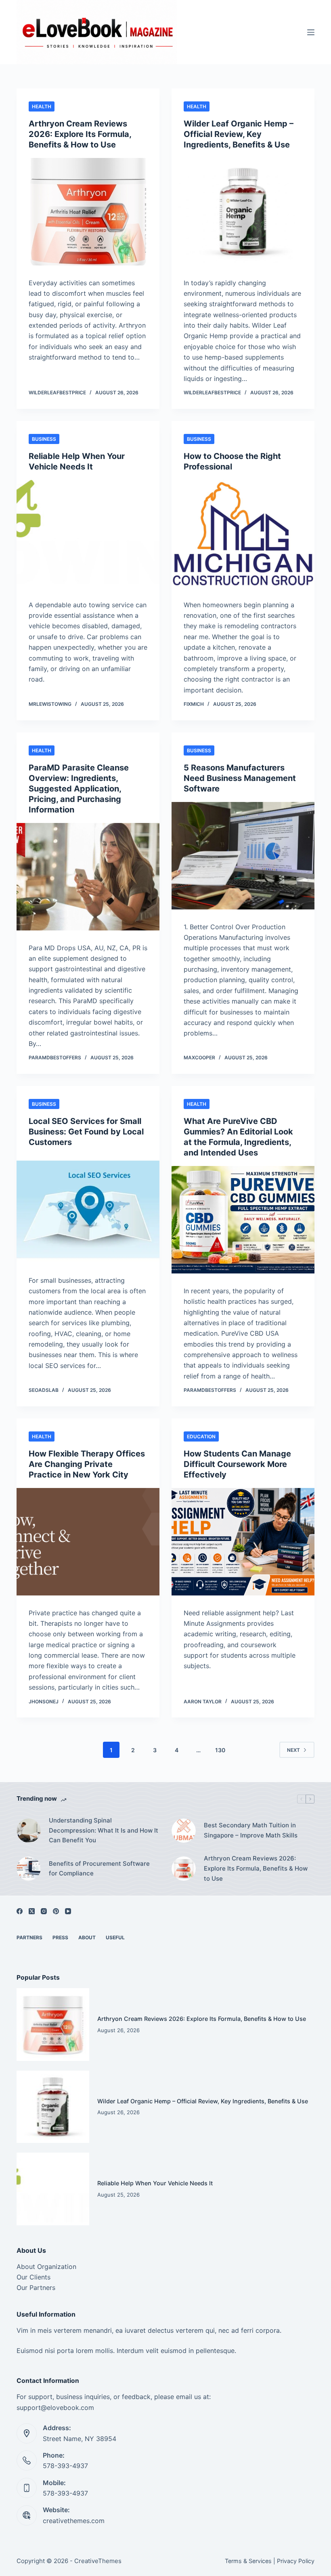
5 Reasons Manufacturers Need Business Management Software (240, 778)
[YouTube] (68, 1911)
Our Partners (36, 2288)
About (87, 1937)
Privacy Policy (296, 2561)
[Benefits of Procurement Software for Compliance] (29, 1869)
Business (44, 439)
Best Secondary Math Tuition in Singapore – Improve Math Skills (251, 1830)
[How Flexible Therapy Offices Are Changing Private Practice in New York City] (88, 1542)
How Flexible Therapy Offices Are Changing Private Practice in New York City (87, 1464)
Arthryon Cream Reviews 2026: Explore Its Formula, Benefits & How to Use (80, 134)
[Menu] (311, 32)
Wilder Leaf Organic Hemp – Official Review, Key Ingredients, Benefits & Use (239, 134)
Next (293, 1750)
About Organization (46, 2267)
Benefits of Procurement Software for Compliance (99, 1869)
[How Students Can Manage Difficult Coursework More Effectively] (243, 1542)
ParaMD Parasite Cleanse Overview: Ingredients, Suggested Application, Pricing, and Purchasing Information (79, 789)
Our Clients (34, 2277)
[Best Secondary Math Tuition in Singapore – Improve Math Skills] (184, 1831)
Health (42, 106)
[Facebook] (20, 1911)
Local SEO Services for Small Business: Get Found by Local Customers (86, 1132)
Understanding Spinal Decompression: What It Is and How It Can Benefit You (104, 1830)
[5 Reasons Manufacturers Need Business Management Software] (243, 856)
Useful (115, 1937)
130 (220, 1750)
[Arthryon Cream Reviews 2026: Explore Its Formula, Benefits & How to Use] (88, 212)
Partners (29, 1937)
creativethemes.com (74, 2521)
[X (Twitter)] (32, 1911)
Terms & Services (248, 2561)
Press (60, 1937)
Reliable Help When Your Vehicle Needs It (155, 2183)
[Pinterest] (56, 1911)
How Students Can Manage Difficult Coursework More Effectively (237, 1464)
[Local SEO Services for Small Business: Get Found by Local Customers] (88, 1209)
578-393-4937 (65, 2466)
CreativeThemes (98, 2561)
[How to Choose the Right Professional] (243, 534)
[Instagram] (44, 1911)
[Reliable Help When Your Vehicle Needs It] (88, 534)
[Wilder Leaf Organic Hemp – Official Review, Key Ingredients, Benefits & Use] (243, 212)
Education (201, 1436)
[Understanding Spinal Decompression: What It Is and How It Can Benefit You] (29, 1831)
